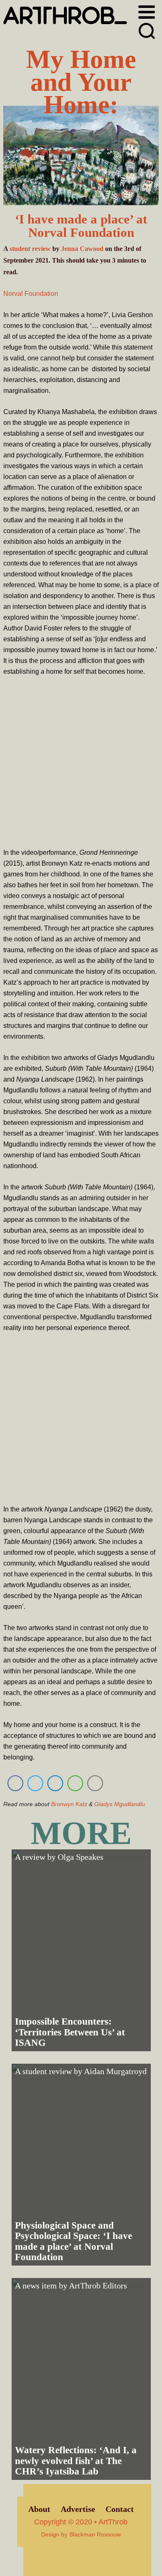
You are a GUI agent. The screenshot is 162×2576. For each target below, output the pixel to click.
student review (30, 249)
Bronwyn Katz (69, 1804)
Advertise (78, 2509)
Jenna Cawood (82, 249)
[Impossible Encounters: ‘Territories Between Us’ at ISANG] (81, 1950)
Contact (120, 2509)
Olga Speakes (81, 1857)
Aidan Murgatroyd (115, 2071)
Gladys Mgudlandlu (120, 1804)
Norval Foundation (31, 294)
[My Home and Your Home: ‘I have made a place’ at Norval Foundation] (81, 157)
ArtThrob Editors (98, 2286)
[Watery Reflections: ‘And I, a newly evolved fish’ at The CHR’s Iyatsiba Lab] (81, 2379)
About (39, 2509)
